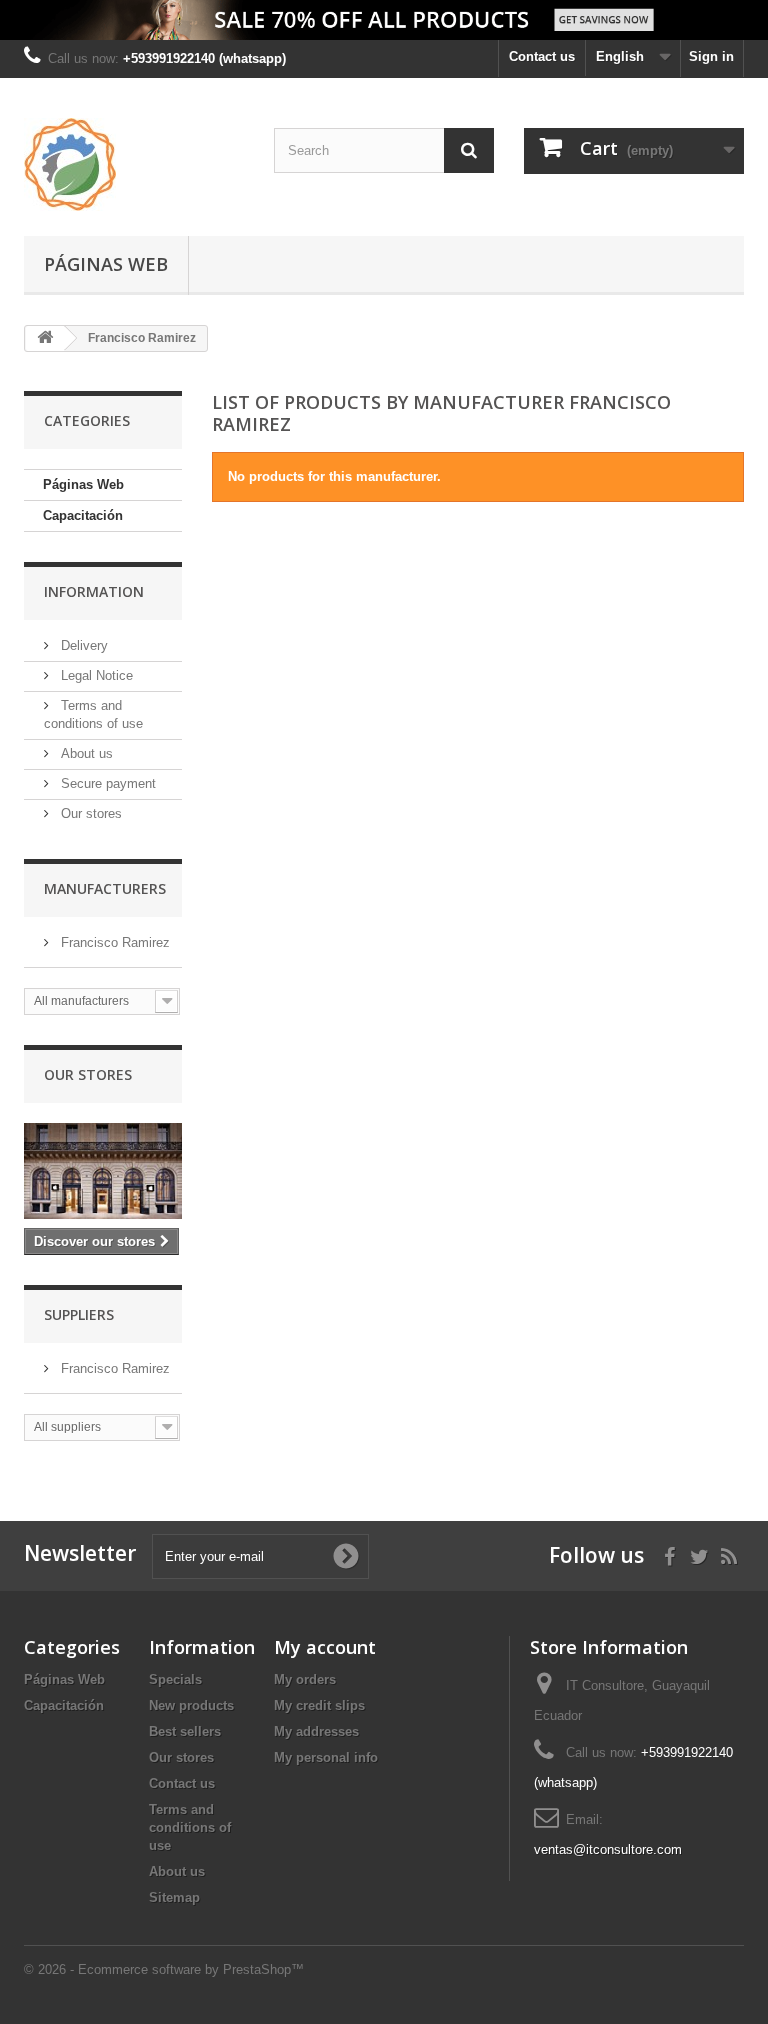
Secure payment (106, 783)
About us (85, 753)
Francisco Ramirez (113, 942)
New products (191, 1705)
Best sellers (185, 1731)
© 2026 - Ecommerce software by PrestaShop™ (164, 1969)
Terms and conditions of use (190, 1827)
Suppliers (79, 1314)
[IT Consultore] (134, 164)
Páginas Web (106, 264)
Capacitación (83, 515)
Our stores (89, 813)
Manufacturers (105, 888)
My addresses (316, 1731)
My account (325, 1647)
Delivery (82, 645)
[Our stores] (103, 1171)
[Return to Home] (45, 338)
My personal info (326, 1757)
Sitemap (174, 1897)
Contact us (542, 56)
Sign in (711, 56)
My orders (305, 1679)
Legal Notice (95, 675)
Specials (175, 1679)
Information (94, 591)
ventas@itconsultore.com (608, 1849)
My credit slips (319, 1705)
